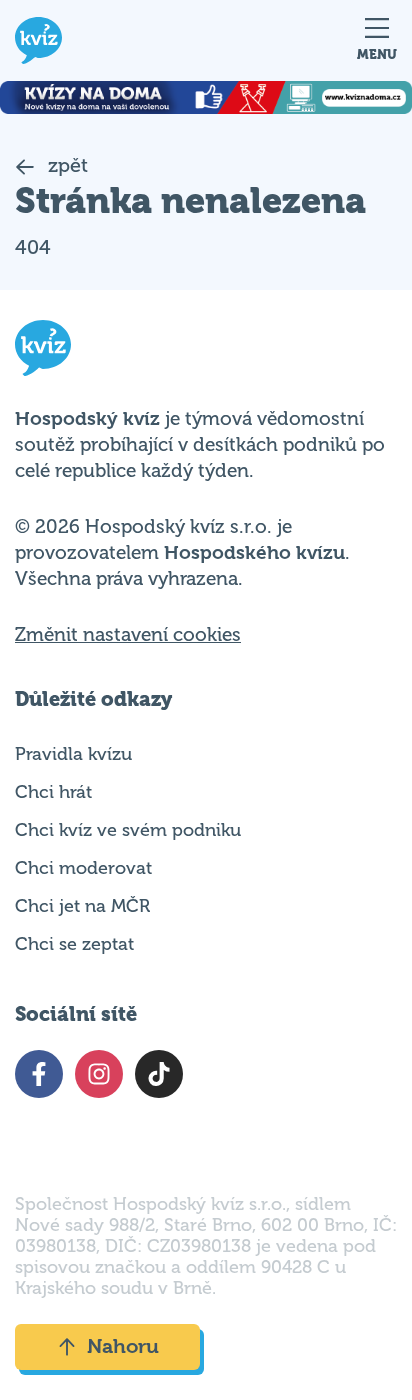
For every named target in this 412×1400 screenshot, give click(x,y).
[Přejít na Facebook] (39, 1074)
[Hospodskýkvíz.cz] (38, 40)
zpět (65, 165)
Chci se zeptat (74, 944)
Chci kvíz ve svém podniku (128, 830)
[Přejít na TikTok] (159, 1074)
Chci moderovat (83, 868)
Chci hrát (53, 792)
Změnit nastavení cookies (128, 635)
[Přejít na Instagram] (99, 1074)
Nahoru (123, 1346)
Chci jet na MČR (82, 906)
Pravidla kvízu (73, 754)
